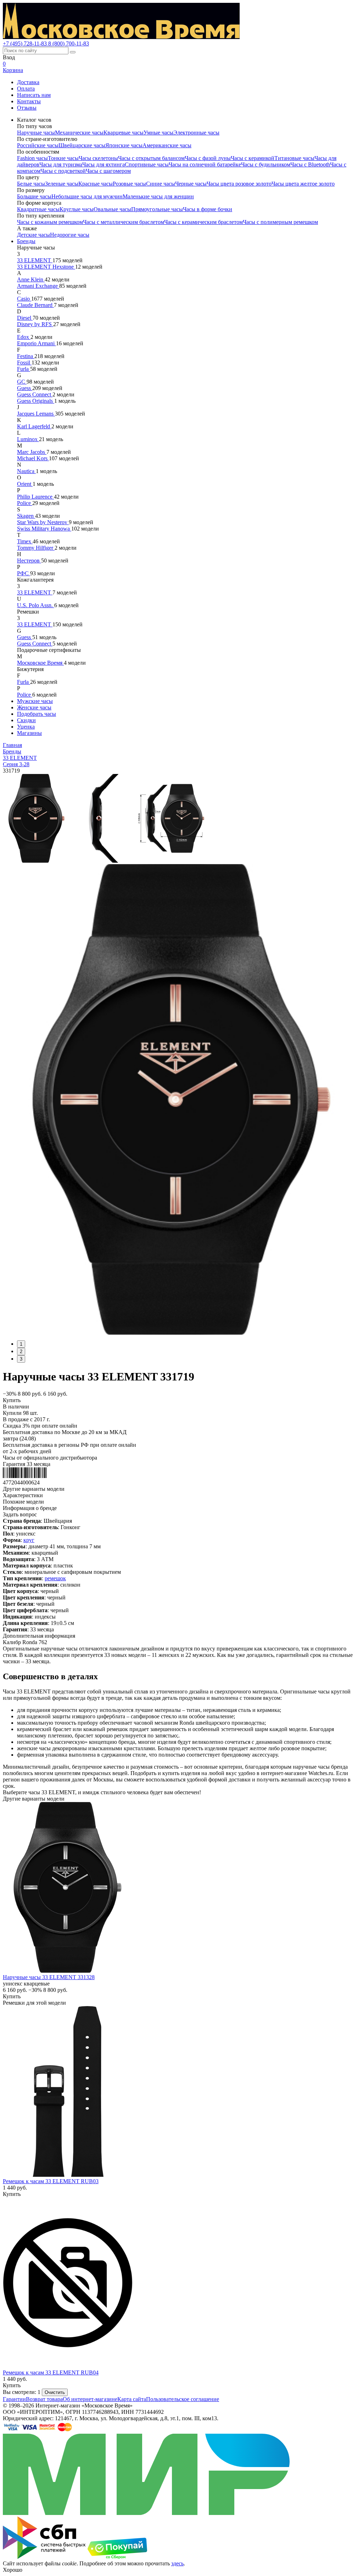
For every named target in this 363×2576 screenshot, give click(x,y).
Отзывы (27, 108)
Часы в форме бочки (208, 209)
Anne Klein (31, 279)
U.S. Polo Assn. (36, 605)
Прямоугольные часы (157, 209)
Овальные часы (112, 209)
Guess (25, 388)
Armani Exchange (38, 286)
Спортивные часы (147, 164)
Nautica (26, 471)
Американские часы (167, 145)
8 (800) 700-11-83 (69, 43)
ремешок (55, 1578)
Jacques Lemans (36, 414)
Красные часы (96, 184)
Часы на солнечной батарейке (205, 164)
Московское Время (40, 663)
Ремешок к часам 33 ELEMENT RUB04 (51, 2372)
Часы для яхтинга (104, 164)
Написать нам (34, 95)
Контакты (29, 101)
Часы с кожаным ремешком (50, 222)
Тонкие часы (63, 158)
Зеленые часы (62, 184)
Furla (24, 369)
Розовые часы (129, 184)
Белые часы (31, 184)
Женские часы (34, 707)
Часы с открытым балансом (151, 158)
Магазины (29, 733)
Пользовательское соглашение (183, 2399)
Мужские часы (35, 701)
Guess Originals (36, 401)
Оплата (26, 89)
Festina (26, 356)
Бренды (26, 241)
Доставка (28, 82)
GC (22, 382)
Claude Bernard (35, 305)
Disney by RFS (35, 324)
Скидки (26, 720)
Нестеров (29, 561)
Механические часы (79, 133)
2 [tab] (21, 1352)
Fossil (24, 362)
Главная (12, 745)
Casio (24, 299)
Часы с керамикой (253, 158)
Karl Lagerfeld (34, 426)
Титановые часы (294, 158)
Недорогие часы (70, 235)
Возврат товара (44, 2399)
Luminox (28, 439)
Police (25, 503)
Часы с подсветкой (63, 171)
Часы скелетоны (98, 158)
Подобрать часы (37, 714)
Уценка (26, 727)
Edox (24, 337)
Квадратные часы (38, 209)
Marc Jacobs (32, 452)
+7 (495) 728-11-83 (26, 43)
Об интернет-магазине (90, 2399)
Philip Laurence (35, 497)
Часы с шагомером (108, 171)
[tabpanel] (181, 1099)
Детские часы (33, 235)
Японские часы (124, 145)
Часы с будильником (266, 164)
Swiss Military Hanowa (44, 529)
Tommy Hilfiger (36, 548)
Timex (25, 541)
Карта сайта (132, 2399)
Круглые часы (77, 209)
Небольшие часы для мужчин (87, 196)
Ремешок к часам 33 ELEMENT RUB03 (51, 2181)
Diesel (25, 318)
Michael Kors (33, 458)
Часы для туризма (61, 164)
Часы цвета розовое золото (239, 184)
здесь (177, 2563)
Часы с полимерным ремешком (280, 222)
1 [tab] (21, 1344)
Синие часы (161, 184)
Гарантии (14, 2399)
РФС (24, 573)
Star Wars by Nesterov (43, 522)
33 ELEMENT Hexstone (46, 267)
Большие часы (34, 196)
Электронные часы (196, 133)
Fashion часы (32, 158)
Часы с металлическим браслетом (124, 222)
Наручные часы (36, 133)
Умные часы (158, 133)
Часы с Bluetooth (310, 164)
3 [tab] (21, 1359)
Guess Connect (35, 394)
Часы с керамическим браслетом (203, 222)
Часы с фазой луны (208, 158)
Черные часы (191, 184)
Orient (25, 484)
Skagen (26, 516)
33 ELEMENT (35, 260)
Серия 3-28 (16, 764)
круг (29, 1540)
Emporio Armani (37, 343)
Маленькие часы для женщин (158, 196)
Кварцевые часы (124, 133)
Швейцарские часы (82, 145)
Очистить (55, 2392)
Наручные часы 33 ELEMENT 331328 (49, 1977)
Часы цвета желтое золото (303, 184)
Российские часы (38, 145)
